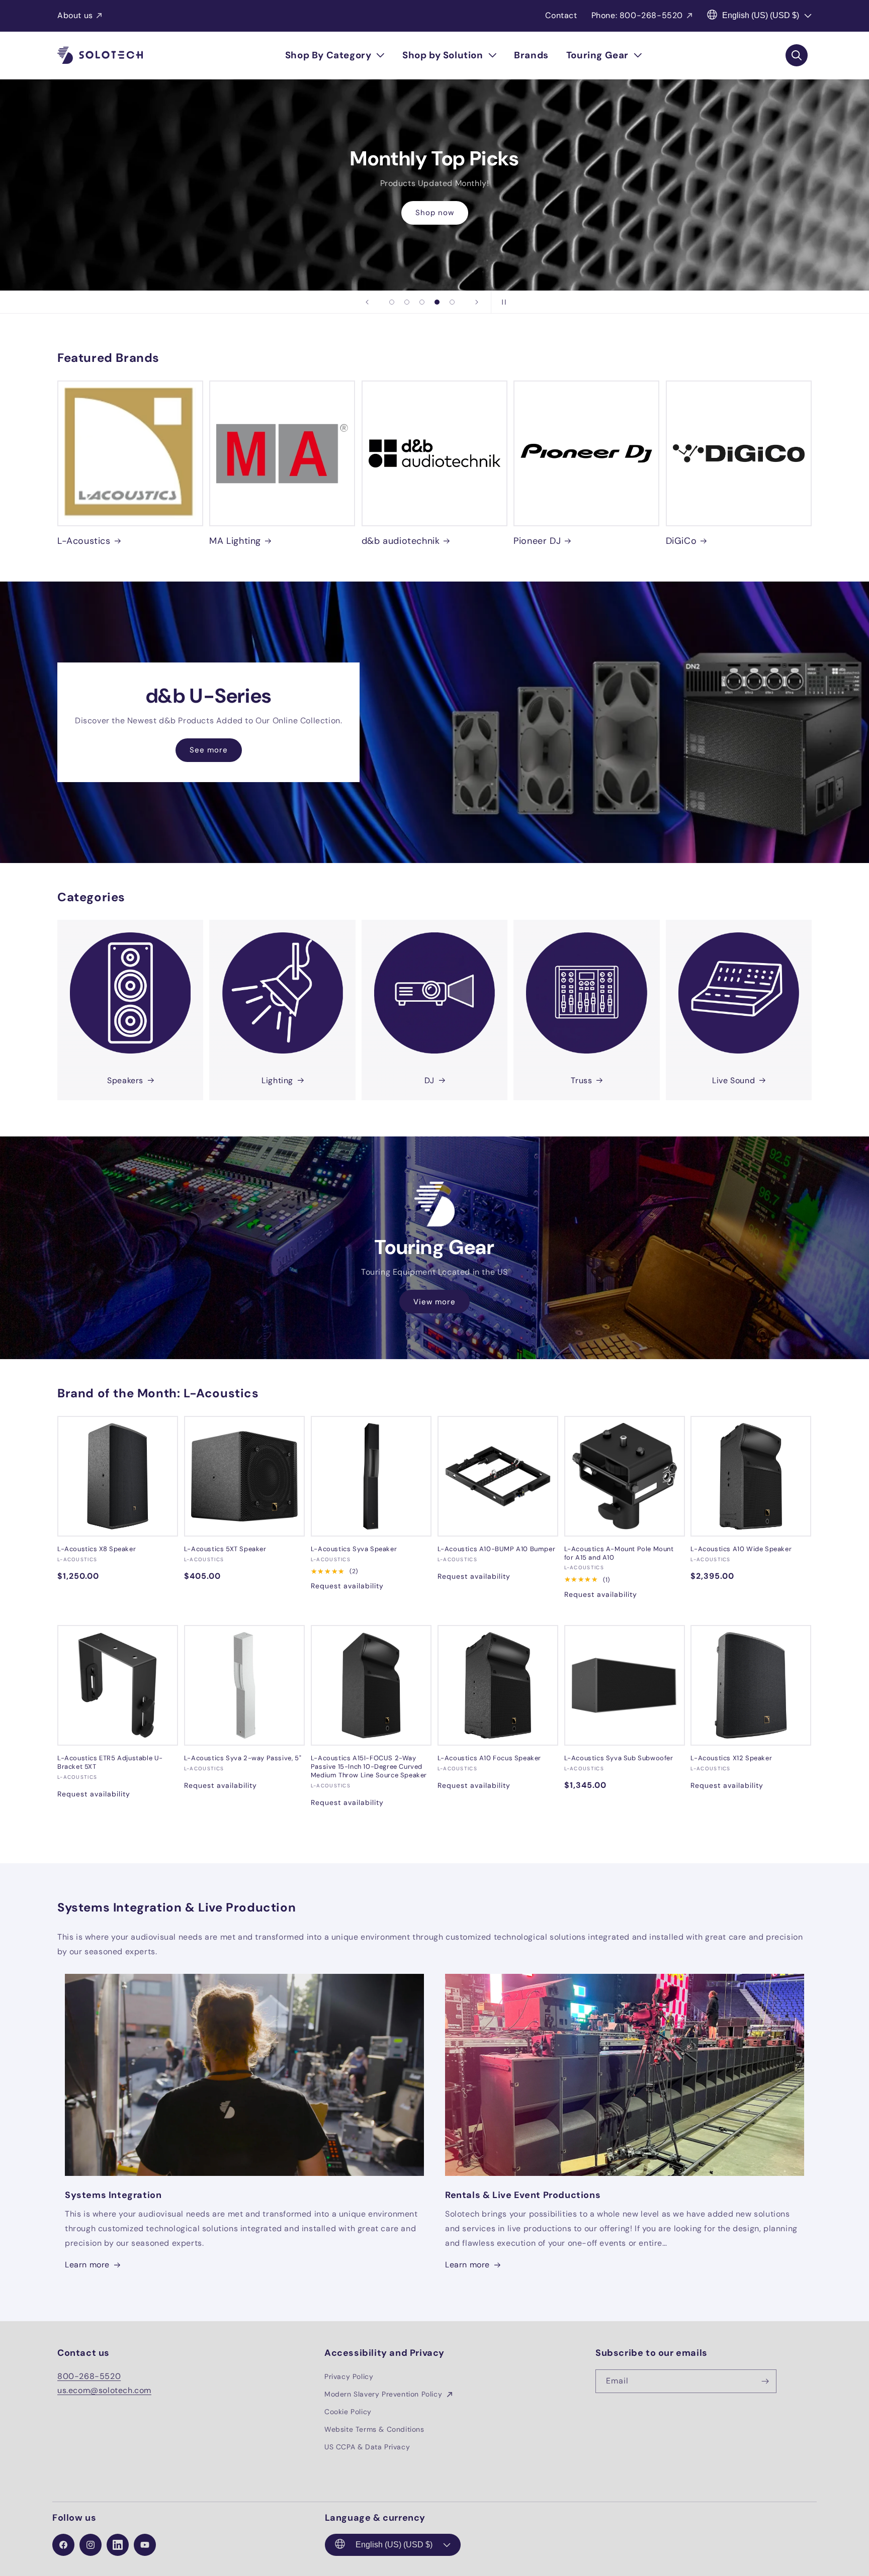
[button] (335, 55)
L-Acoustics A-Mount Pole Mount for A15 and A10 (619, 1553)
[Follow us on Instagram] (91, 2545)
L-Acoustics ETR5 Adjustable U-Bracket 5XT (110, 1762)
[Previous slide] (367, 302)
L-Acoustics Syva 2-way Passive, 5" (243, 1758)
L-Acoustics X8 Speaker (97, 1549)
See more (209, 750)
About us (75, 15)
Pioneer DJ (537, 541)
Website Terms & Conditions (374, 2429)
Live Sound (733, 1080)
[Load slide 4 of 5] (437, 302)
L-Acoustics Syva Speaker (354, 1549)
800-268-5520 (89, 2376)
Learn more (87, 2265)
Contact (561, 15)
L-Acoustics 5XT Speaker (225, 1549)
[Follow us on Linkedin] (118, 2545)
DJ (429, 1080)
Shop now (435, 220)
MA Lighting (235, 541)
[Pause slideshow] (502, 302)
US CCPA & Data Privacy (367, 2447)
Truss (581, 1080)
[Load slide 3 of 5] (422, 302)
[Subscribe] (765, 2381)
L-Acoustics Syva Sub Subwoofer (619, 1758)
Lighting (277, 1080)
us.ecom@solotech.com (104, 2390)
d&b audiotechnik (401, 541)
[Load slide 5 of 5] (452, 302)
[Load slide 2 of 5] (407, 302)
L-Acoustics (84, 541)
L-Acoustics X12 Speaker (731, 1758)
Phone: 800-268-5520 (637, 15)
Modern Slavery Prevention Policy (384, 2394)
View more (434, 1302)
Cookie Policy (348, 2412)
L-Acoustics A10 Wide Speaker (741, 1549)
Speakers (125, 1080)
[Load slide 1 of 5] (392, 302)
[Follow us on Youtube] (145, 2545)
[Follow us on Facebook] (63, 2545)
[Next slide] (477, 302)
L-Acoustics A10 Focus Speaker (489, 1758)
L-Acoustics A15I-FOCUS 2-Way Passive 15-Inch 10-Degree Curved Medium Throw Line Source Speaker (369, 1767)
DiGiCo (681, 541)
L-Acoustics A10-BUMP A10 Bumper (497, 1549)
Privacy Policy (349, 2376)
